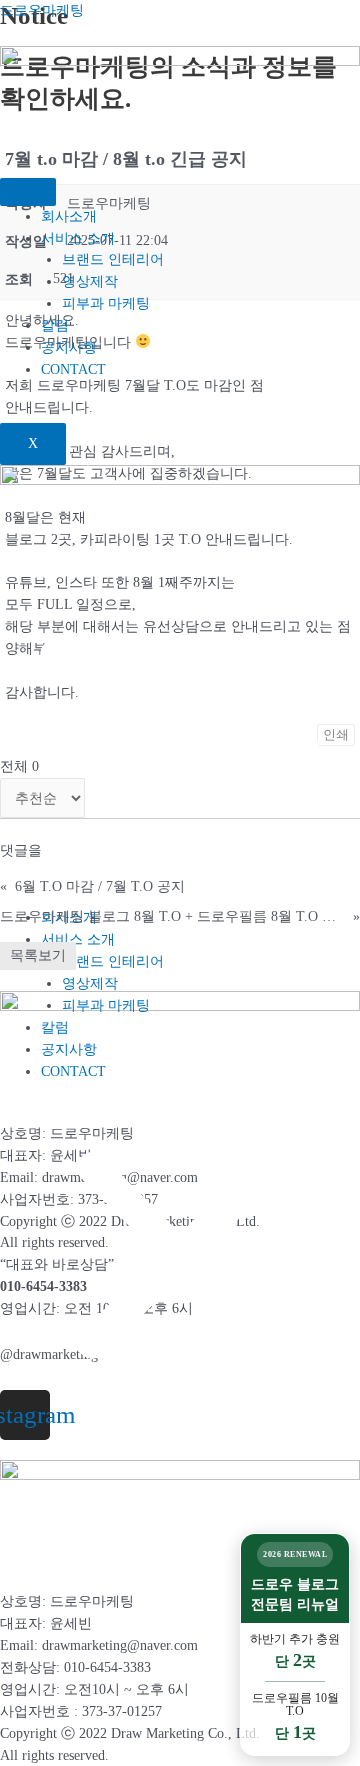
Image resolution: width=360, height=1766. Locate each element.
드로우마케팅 (42, 10)
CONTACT (73, 369)
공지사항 (69, 347)
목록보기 (38, 955)
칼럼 (55, 325)
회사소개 (69, 216)
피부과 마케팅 (106, 303)
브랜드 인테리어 (113, 259)
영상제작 (90, 281)
